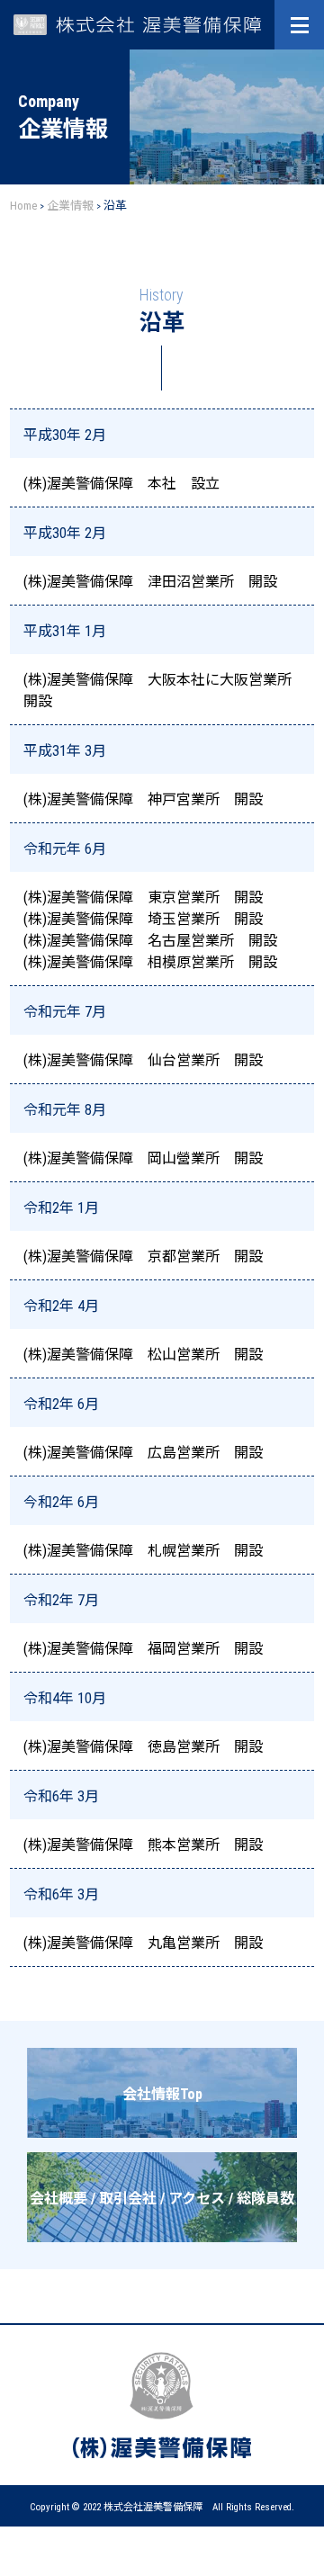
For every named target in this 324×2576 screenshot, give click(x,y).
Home (23, 206)
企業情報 (70, 206)
